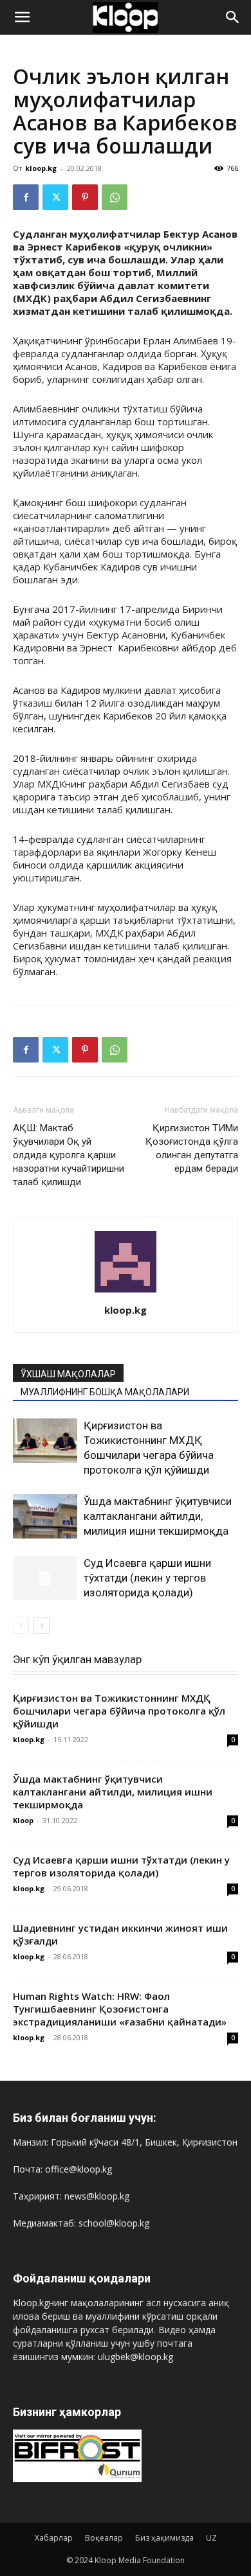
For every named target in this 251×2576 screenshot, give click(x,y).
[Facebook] (26, 197)
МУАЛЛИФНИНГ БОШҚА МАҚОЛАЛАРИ (105, 1392)
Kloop (23, 1820)
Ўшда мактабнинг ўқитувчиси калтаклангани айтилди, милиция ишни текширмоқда (158, 1516)
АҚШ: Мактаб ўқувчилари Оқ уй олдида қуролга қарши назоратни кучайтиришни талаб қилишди (69, 1155)
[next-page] (42, 1626)
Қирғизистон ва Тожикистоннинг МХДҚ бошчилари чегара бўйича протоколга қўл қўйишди (119, 1711)
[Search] (233, 17)
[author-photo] (126, 1292)
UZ (211, 2538)
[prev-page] (21, 1626)
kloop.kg (41, 168)
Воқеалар (104, 2538)
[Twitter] (55, 197)
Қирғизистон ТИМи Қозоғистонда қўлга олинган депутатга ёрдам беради (192, 1148)
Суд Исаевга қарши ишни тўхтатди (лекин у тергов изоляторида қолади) (147, 1578)
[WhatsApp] (115, 197)
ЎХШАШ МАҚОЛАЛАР (68, 1374)
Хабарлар (54, 2538)
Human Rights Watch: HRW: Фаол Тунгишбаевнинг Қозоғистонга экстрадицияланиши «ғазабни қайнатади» (120, 2009)
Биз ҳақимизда (164, 2538)
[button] (22, 17)
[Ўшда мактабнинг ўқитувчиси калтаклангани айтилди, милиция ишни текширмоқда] (45, 1516)
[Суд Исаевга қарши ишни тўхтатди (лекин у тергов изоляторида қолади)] (45, 1578)
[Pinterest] (85, 197)
